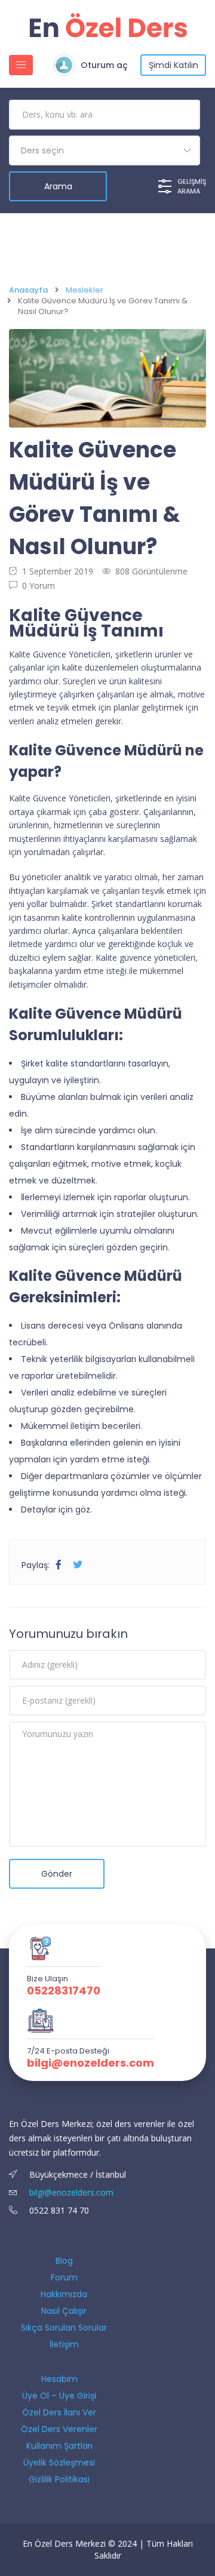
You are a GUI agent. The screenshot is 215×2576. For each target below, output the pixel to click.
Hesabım (59, 2379)
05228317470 (64, 1991)
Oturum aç (104, 65)
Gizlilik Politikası (59, 2479)
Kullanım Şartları (59, 2446)
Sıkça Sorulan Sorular (64, 2328)
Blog (64, 2261)
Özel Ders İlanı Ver (59, 2412)
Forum (64, 2277)
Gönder (57, 1874)
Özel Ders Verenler (59, 2429)
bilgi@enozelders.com (90, 2063)
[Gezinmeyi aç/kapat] (21, 65)
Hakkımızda (64, 2294)
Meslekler (85, 290)
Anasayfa (28, 290)
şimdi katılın (173, 65)
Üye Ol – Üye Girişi (59, 2396)
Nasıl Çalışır (64, 2311)
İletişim (64, 2344)
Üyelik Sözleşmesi (59, 2463)
